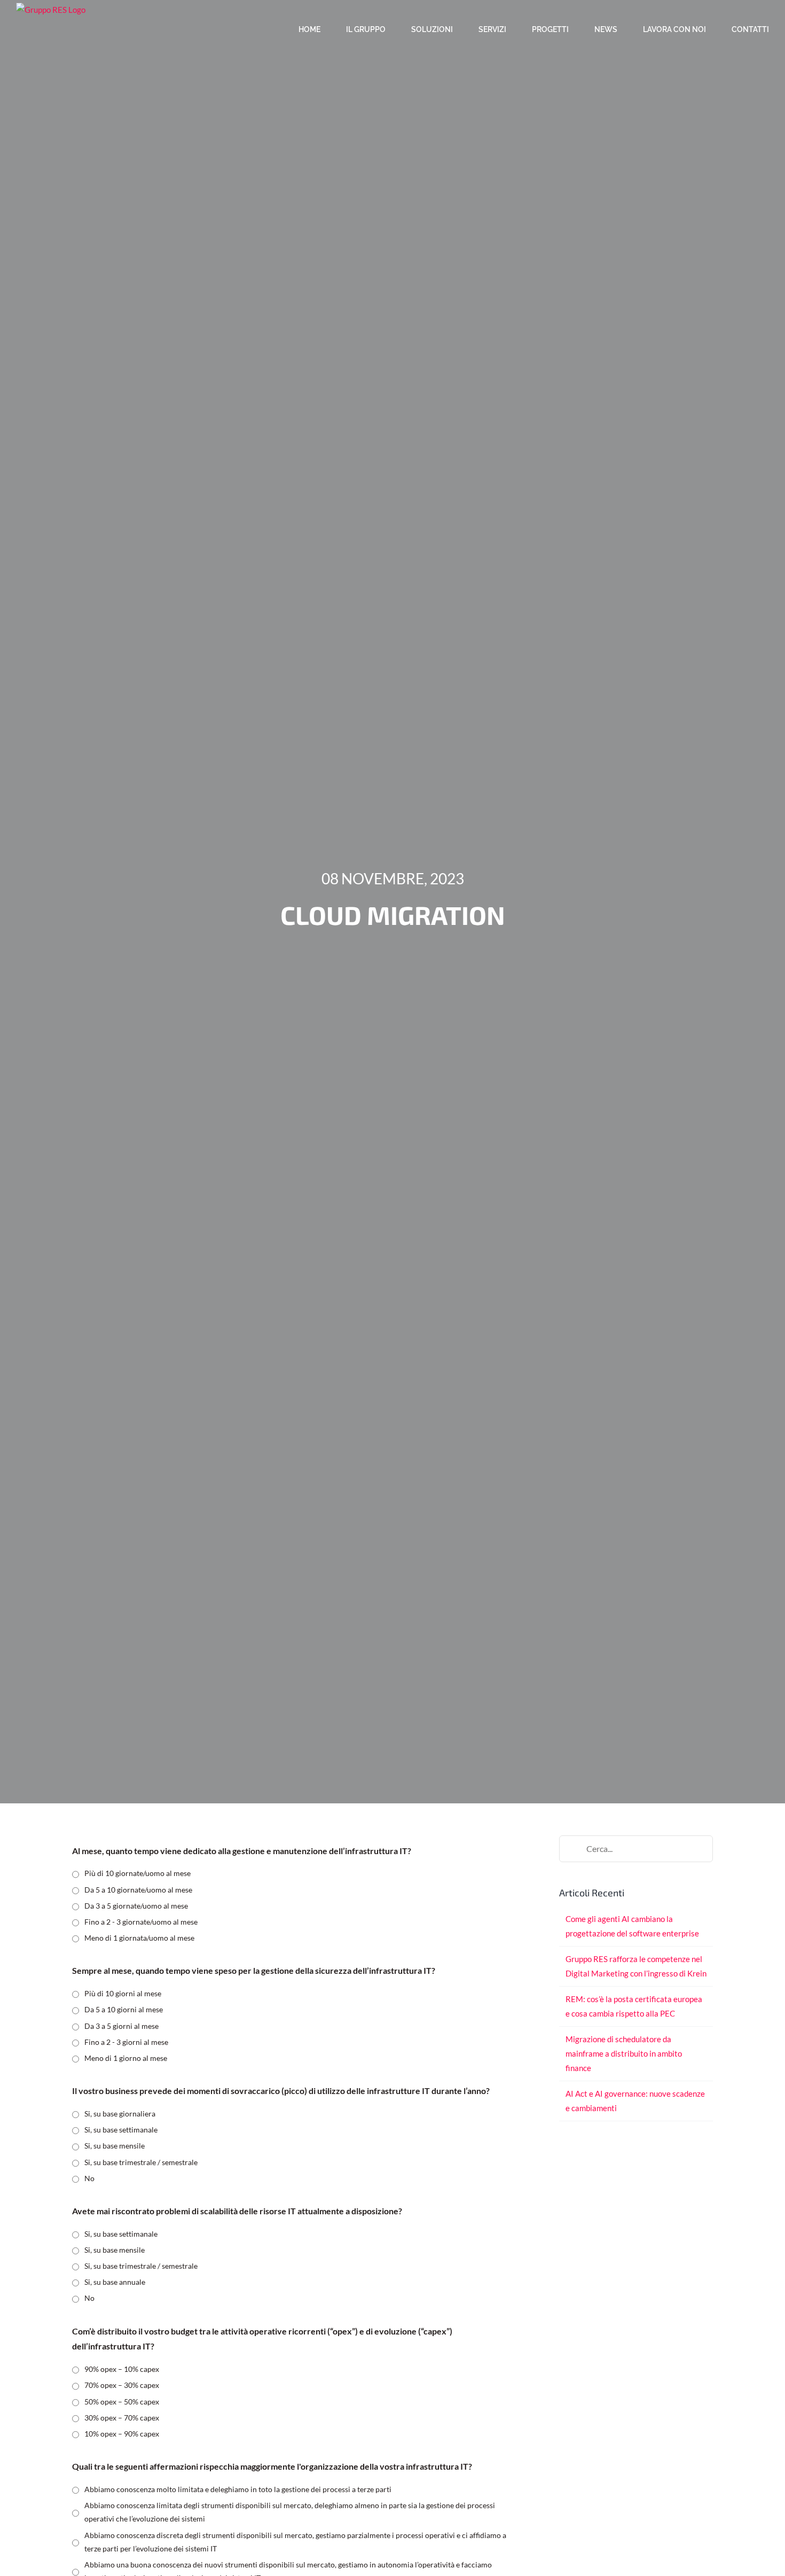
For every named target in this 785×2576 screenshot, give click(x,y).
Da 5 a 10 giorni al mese (124, 2009)
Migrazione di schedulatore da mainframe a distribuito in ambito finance (624, 2053)
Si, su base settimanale (121, 2130)
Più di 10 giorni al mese (123, 1993)
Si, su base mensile (115, 2146)
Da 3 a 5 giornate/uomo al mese (136, 1906)
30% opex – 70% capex (122, 2418)
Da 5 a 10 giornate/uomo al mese (138, 1890)
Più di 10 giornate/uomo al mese (138, 1873)
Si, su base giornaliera (120, 2114)
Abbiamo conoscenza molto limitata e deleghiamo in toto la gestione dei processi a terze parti (238, 2489)
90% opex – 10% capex (122, 2369)
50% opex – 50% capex (122, 2402)
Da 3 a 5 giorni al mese (121, 2026)
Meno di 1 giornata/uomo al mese (139, 1938)
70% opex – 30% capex (122, 2385)
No (89, 2178)
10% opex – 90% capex (122, 2434)
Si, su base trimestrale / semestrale (141, 2162)
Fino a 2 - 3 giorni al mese (126, 2042)
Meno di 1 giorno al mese (126, 2058)
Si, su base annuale (115, 2282)
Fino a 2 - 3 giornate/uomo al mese (141, 1922)
